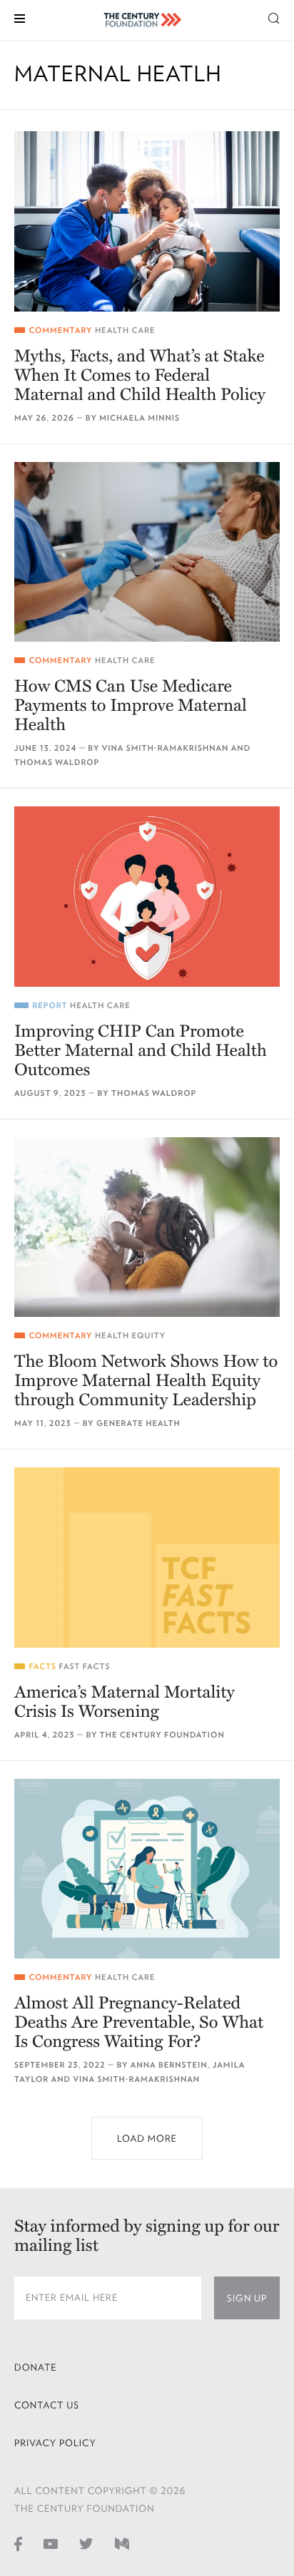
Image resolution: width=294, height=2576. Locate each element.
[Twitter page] (86, 2543)
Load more (147, 2139)
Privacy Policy (55, 2443)
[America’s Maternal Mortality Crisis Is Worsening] (147, 1558)
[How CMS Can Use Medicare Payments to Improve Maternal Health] (147, 552)
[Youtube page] (51, 2543)
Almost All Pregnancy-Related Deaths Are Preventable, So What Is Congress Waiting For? (139, 2022)
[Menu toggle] (20, 17)
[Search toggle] (274, 17)
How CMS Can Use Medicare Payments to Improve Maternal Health (131, 705)
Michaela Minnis (140, 418)
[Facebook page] (18, 2543)
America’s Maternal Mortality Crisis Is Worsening (125, 1702)
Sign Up (247, 2298)
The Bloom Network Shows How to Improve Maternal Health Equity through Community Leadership (146, 1381)
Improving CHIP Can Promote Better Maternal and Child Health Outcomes (141, 1051)
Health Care (125, 330)
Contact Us (47, 2405)
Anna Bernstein (169, 2065)
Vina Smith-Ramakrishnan (166, 748)
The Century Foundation (162, 1735)
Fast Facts (84, 1667)
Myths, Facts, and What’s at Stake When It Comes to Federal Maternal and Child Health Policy (140, 375)
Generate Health (138, 1423)
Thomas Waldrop (57, 763)
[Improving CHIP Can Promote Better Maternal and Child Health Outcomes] (147, 897)
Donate (36, 2367)
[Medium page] (122, 2543)
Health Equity (130, 1336)
